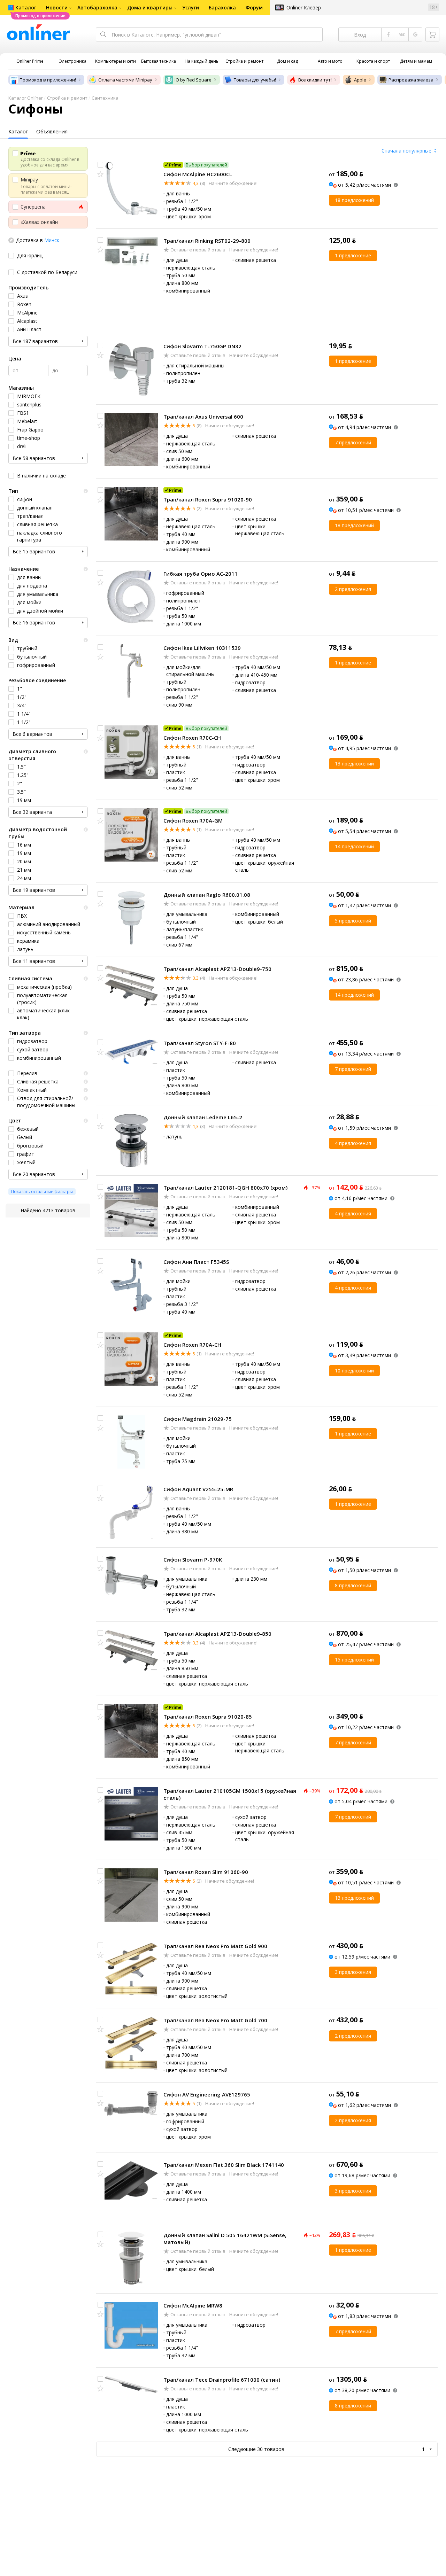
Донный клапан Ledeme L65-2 (203, 1117)
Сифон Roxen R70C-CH (192, 738)
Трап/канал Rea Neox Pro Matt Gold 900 (215, 1946)
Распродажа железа (411, 80)
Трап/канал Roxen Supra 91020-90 (208, 499)
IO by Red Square (193, 80)
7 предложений (353, 442)
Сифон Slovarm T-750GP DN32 (202, 346)
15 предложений (354, 1660)
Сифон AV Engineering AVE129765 (207, 2094)
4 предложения (353, 1143)
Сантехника (105, 98)
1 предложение (353, 255)
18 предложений (354, 200)
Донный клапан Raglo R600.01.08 (207, 895)
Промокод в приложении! (48, 80)
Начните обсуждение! (233, 183)
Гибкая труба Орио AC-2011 (201, 574)
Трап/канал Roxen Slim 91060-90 (206, 1872)
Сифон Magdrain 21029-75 (198, 1419)
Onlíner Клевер (304, 7)
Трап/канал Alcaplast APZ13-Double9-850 (217, 1634)
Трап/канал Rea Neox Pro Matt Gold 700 (215, 2020)
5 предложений (353, 921)
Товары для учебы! (255, 80)
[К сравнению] (100, 165)
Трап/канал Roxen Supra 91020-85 (208, 1717)
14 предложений (354, 846)
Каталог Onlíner (26, 98)
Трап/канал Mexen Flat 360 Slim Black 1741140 (224, 2165)
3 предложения (353, 1972)
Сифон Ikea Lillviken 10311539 (202, 648)
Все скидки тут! (315, 80)
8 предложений (353, 1585)
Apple (360, 80)
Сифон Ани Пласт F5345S (196, 1262)
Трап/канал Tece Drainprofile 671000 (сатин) (222, 2380)
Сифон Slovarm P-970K (193, 1559)
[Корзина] (432, 34)
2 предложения (353, 589)
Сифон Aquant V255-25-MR (198, 1489)
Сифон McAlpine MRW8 (193, 2305)
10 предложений (354, 1371)
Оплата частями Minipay (125, 80)
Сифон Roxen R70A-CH (192, 1345)
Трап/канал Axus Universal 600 (203, 417)
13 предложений (354, 764)
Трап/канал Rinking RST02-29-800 (207, 241)
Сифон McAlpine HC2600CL (198, 174)
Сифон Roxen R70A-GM (193, 820)
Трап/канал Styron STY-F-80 (200, 1043)
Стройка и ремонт (67, 98)
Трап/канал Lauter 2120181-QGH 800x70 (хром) (225, 1188)
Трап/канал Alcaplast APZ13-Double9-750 (217, 969)
